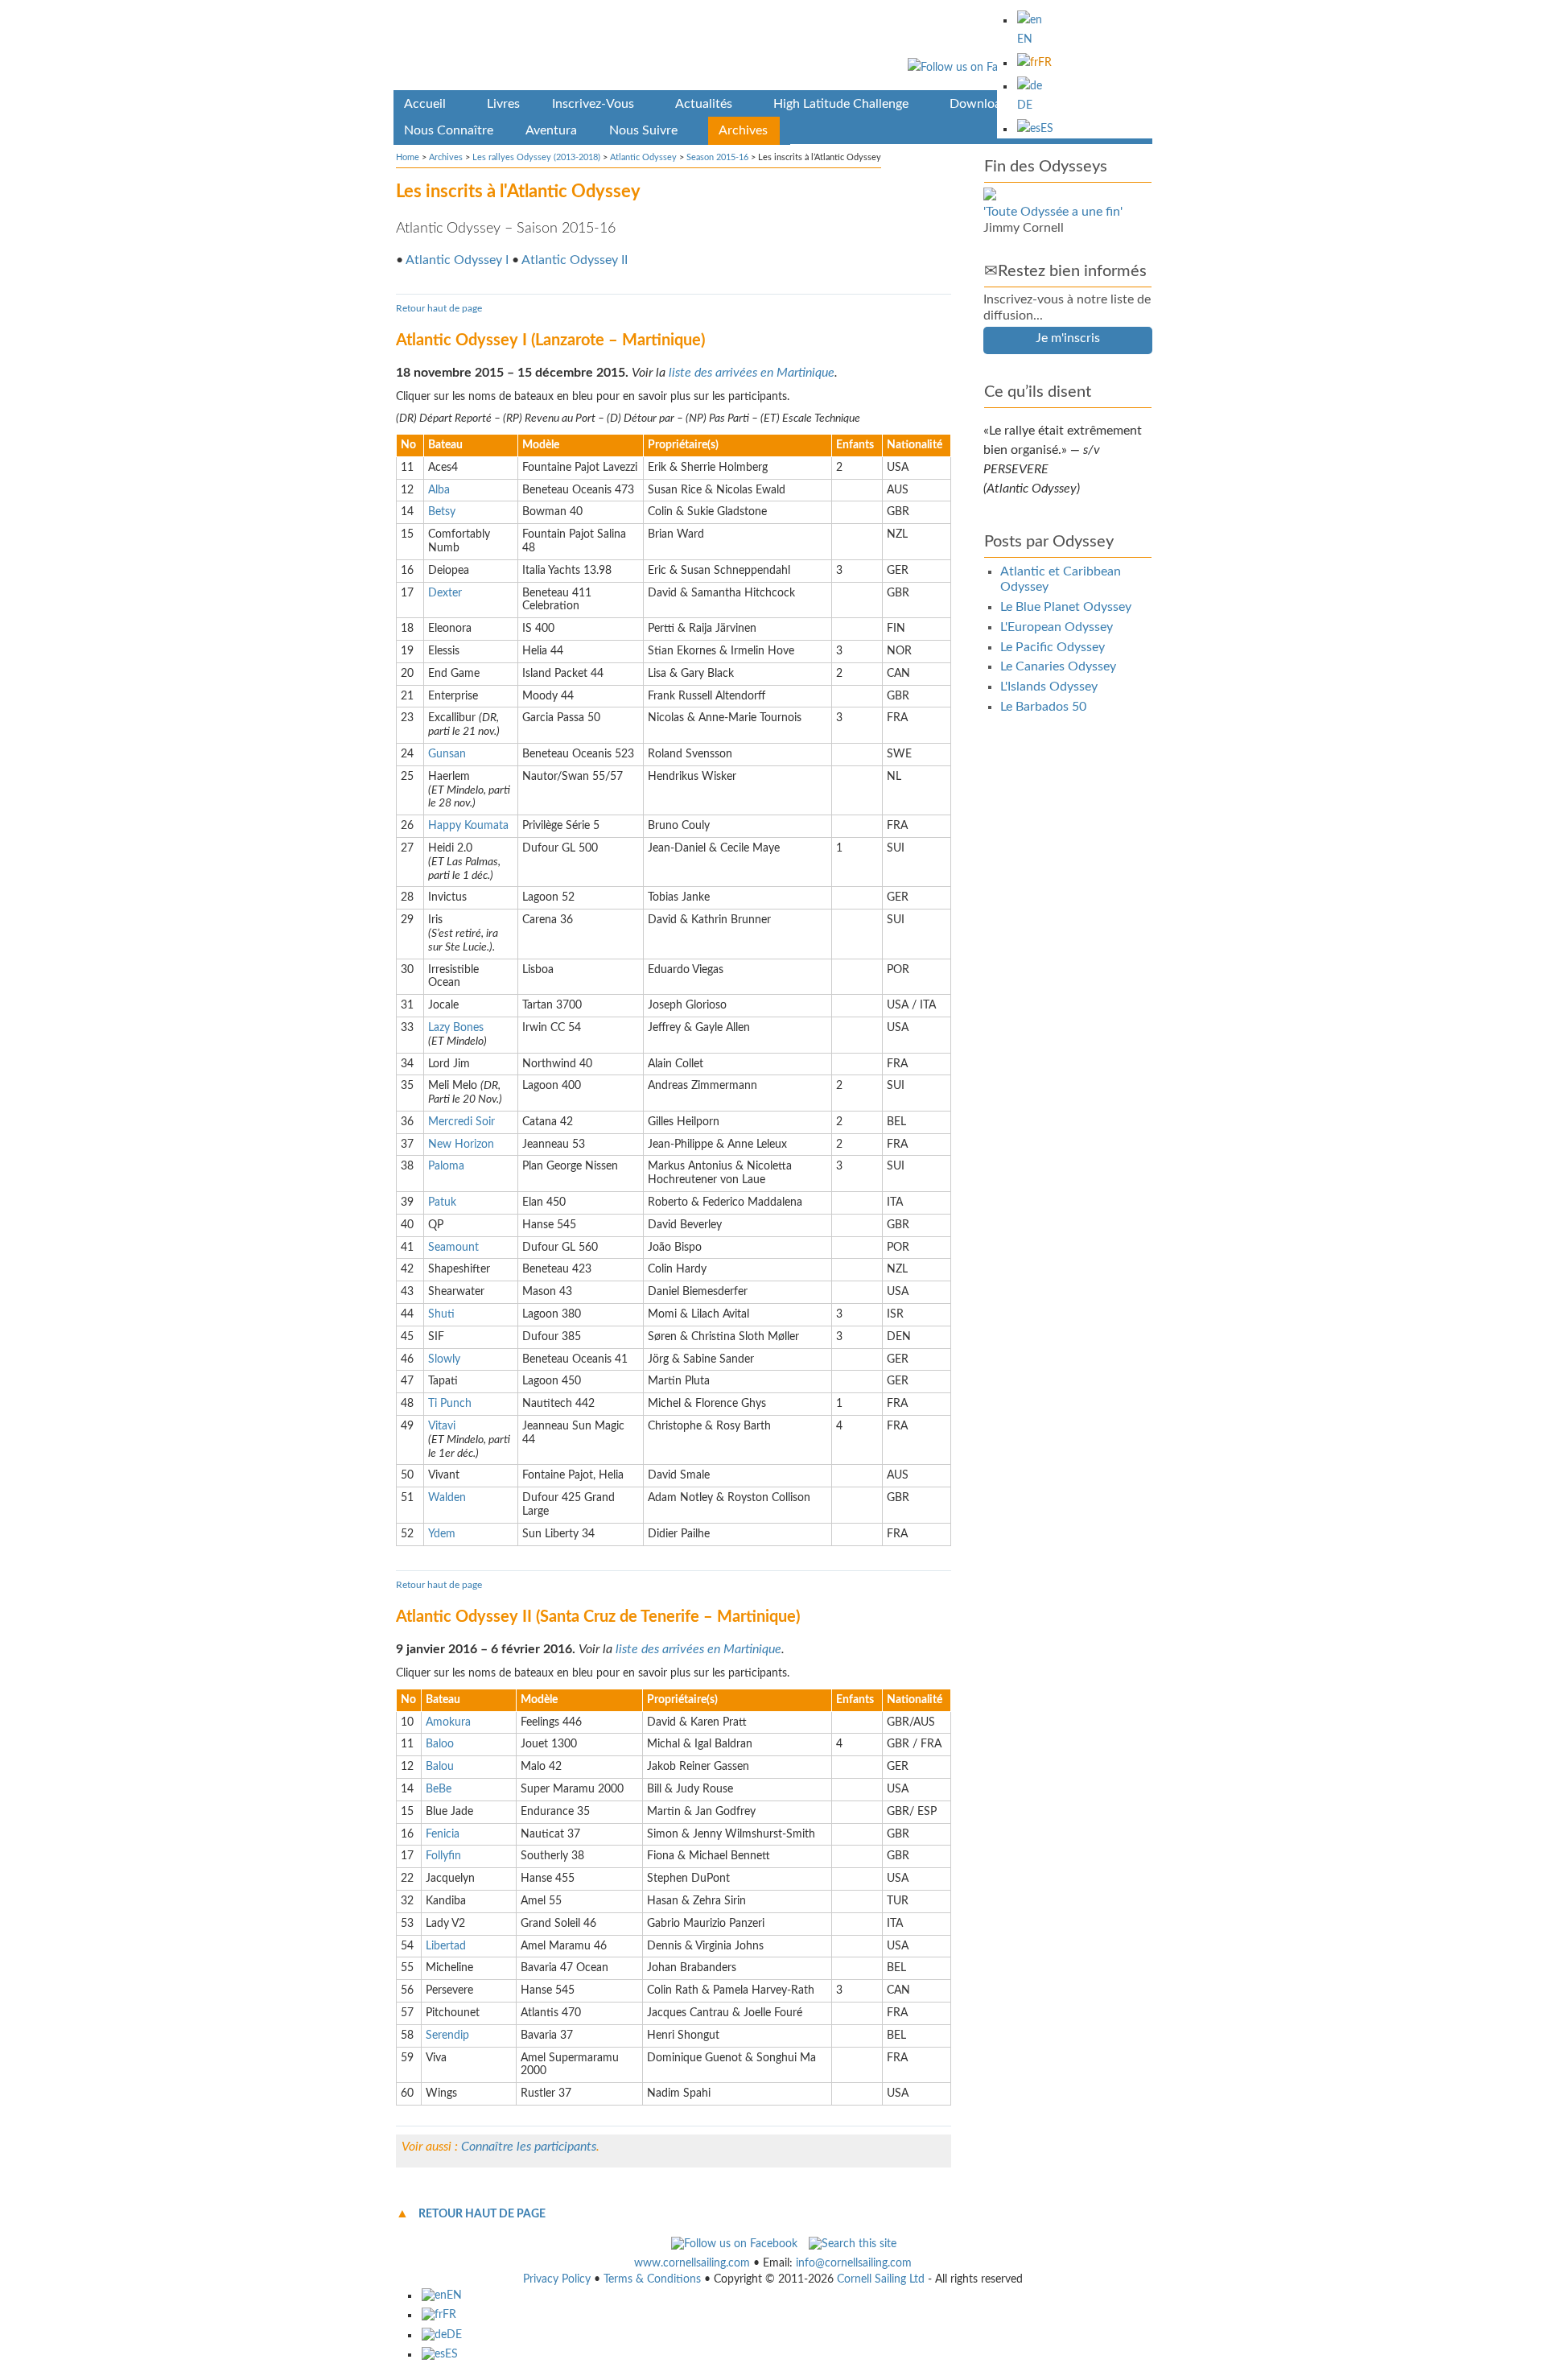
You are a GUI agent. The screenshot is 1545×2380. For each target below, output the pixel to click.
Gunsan (447, 754)
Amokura (448, 1722)
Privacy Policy (557, 2279)
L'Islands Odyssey (1049, 687)
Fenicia (443, 1834)
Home (408, 157)
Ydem (442, 1534)
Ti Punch (450, 1404)
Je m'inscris (1068, 338)
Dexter (445, 593)
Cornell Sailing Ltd (881, 2279)
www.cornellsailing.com (692, 2263)
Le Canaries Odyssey (1058, 666)
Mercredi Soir (461, 1122)
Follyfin (443, 1856)
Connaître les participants (529, 2147)
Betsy (442, 512)
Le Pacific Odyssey (1053, 647)
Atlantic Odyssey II (575, 260)
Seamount (453, 1248)
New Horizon (461, 1145)
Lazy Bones (456, 1028)
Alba (439, 490)
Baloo (440, 1744)
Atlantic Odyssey (643, 157)
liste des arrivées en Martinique (752, 373)
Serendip (447, 2036)
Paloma (446, 1166)
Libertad (446, 1946)
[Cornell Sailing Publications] (773, 48)
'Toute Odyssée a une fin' (1053, 212)
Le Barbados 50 (1043, 707)
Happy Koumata (468, 826)
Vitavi (442, 1426)
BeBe (439, 1789)
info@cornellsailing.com (854, 2263)
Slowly (444, 1359)
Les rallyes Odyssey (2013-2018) (536, 157)
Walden (447, 1498)
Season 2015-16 (717, 157)
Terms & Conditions (652, 2279)
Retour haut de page (439, 308)
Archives (446, 157)
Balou (440, 1767)
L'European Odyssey (1057, 627)
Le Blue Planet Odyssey (1066, 607)
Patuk (442, 1202)
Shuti (441, 1314)
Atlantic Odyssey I (457, 260)
